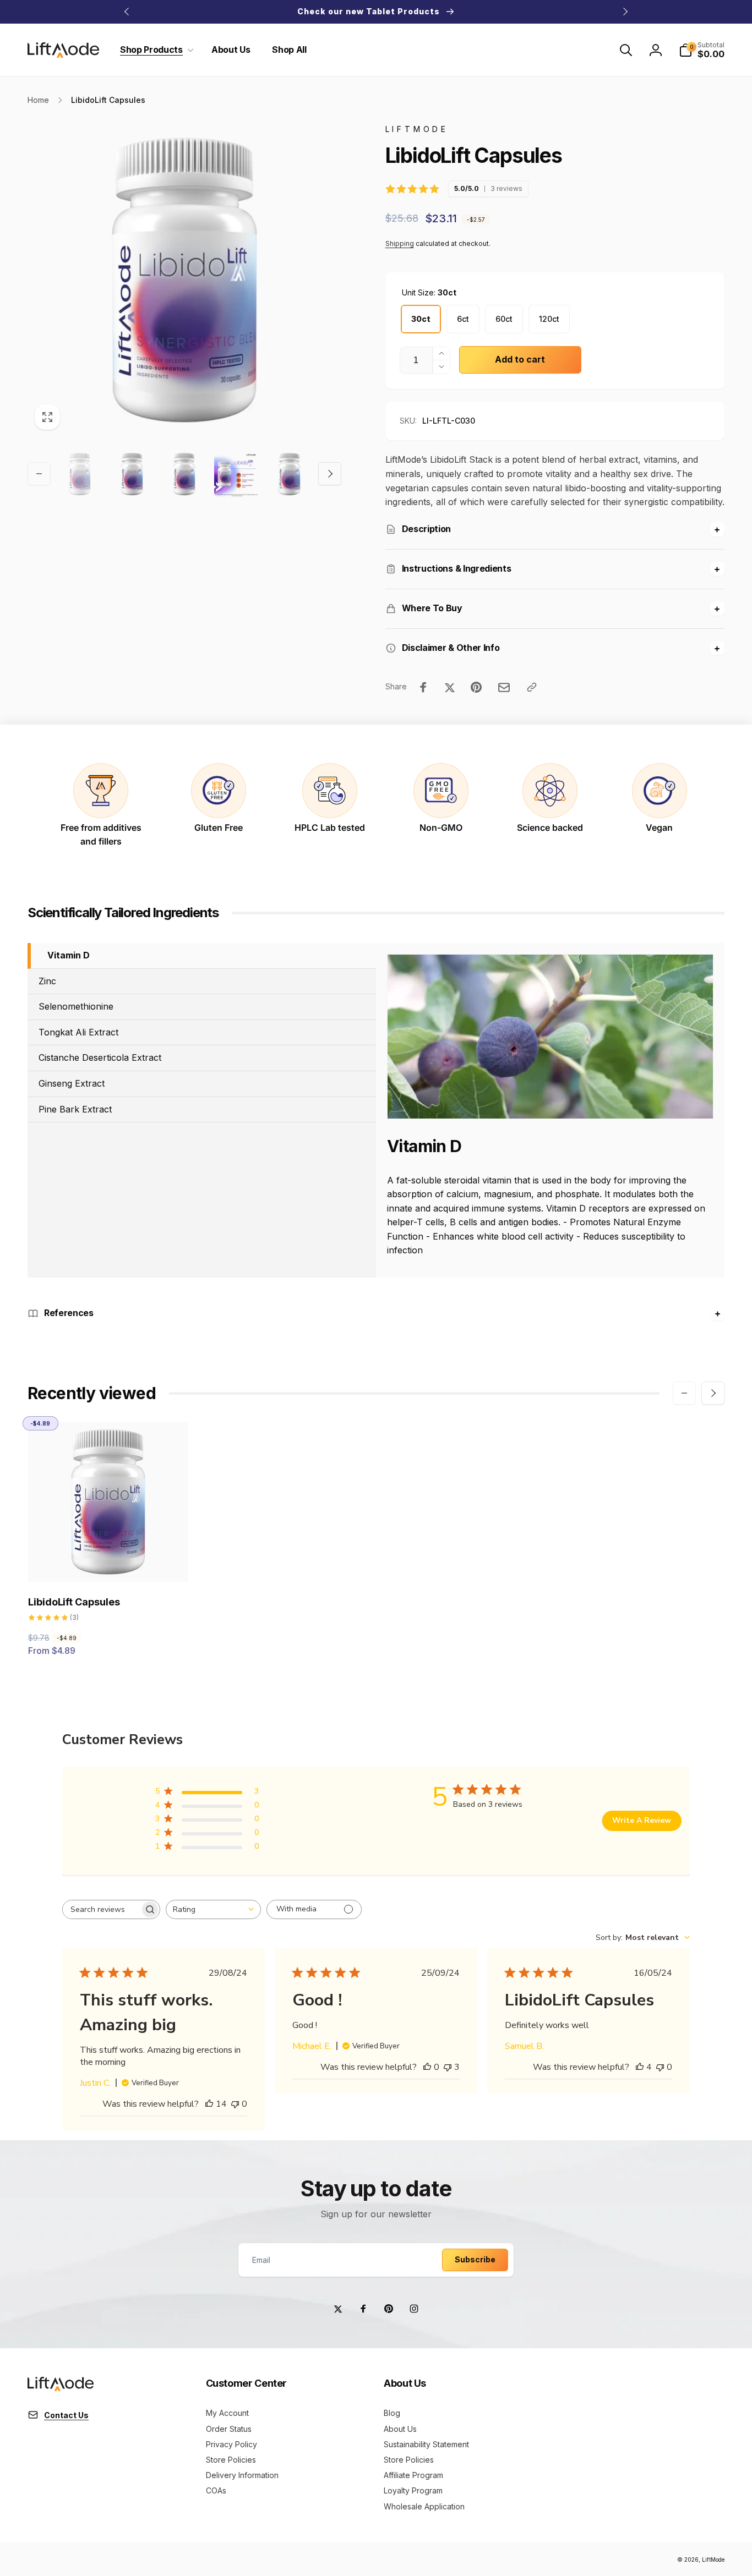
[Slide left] (127, 12)
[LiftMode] (61, 2388)
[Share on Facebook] (423, 687)
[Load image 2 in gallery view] (132, 474)
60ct (504, 319)
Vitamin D (69, 955)
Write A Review (642, 1820)
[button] (155, 50)
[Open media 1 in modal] (184, 280)
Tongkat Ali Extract (78, 1032)
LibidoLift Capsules (74, 1602)
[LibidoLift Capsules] (109, 1561)
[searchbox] (101, 1909)
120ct (549, 319)
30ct (421, 319)
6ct (463, 319)
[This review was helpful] (209, 2104)
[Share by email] (504, 687)
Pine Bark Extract (75, 1109)
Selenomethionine (76, 1006)
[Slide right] (625, 12)
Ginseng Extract (72, 1083)
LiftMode (713, 2559)
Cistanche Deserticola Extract (100, 1057)
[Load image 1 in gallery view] (80, 474)
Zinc (47, 980)
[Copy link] (532, 687)
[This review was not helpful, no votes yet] (235, 2104)
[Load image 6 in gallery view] (289, 474)
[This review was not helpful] (448, 2067)
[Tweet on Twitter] (450, 687)
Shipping (400, 243)
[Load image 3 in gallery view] (184, 474)
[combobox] (213, 1909)
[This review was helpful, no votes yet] (427, 2067)
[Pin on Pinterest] (476, 687)
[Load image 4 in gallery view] (236, 474)
